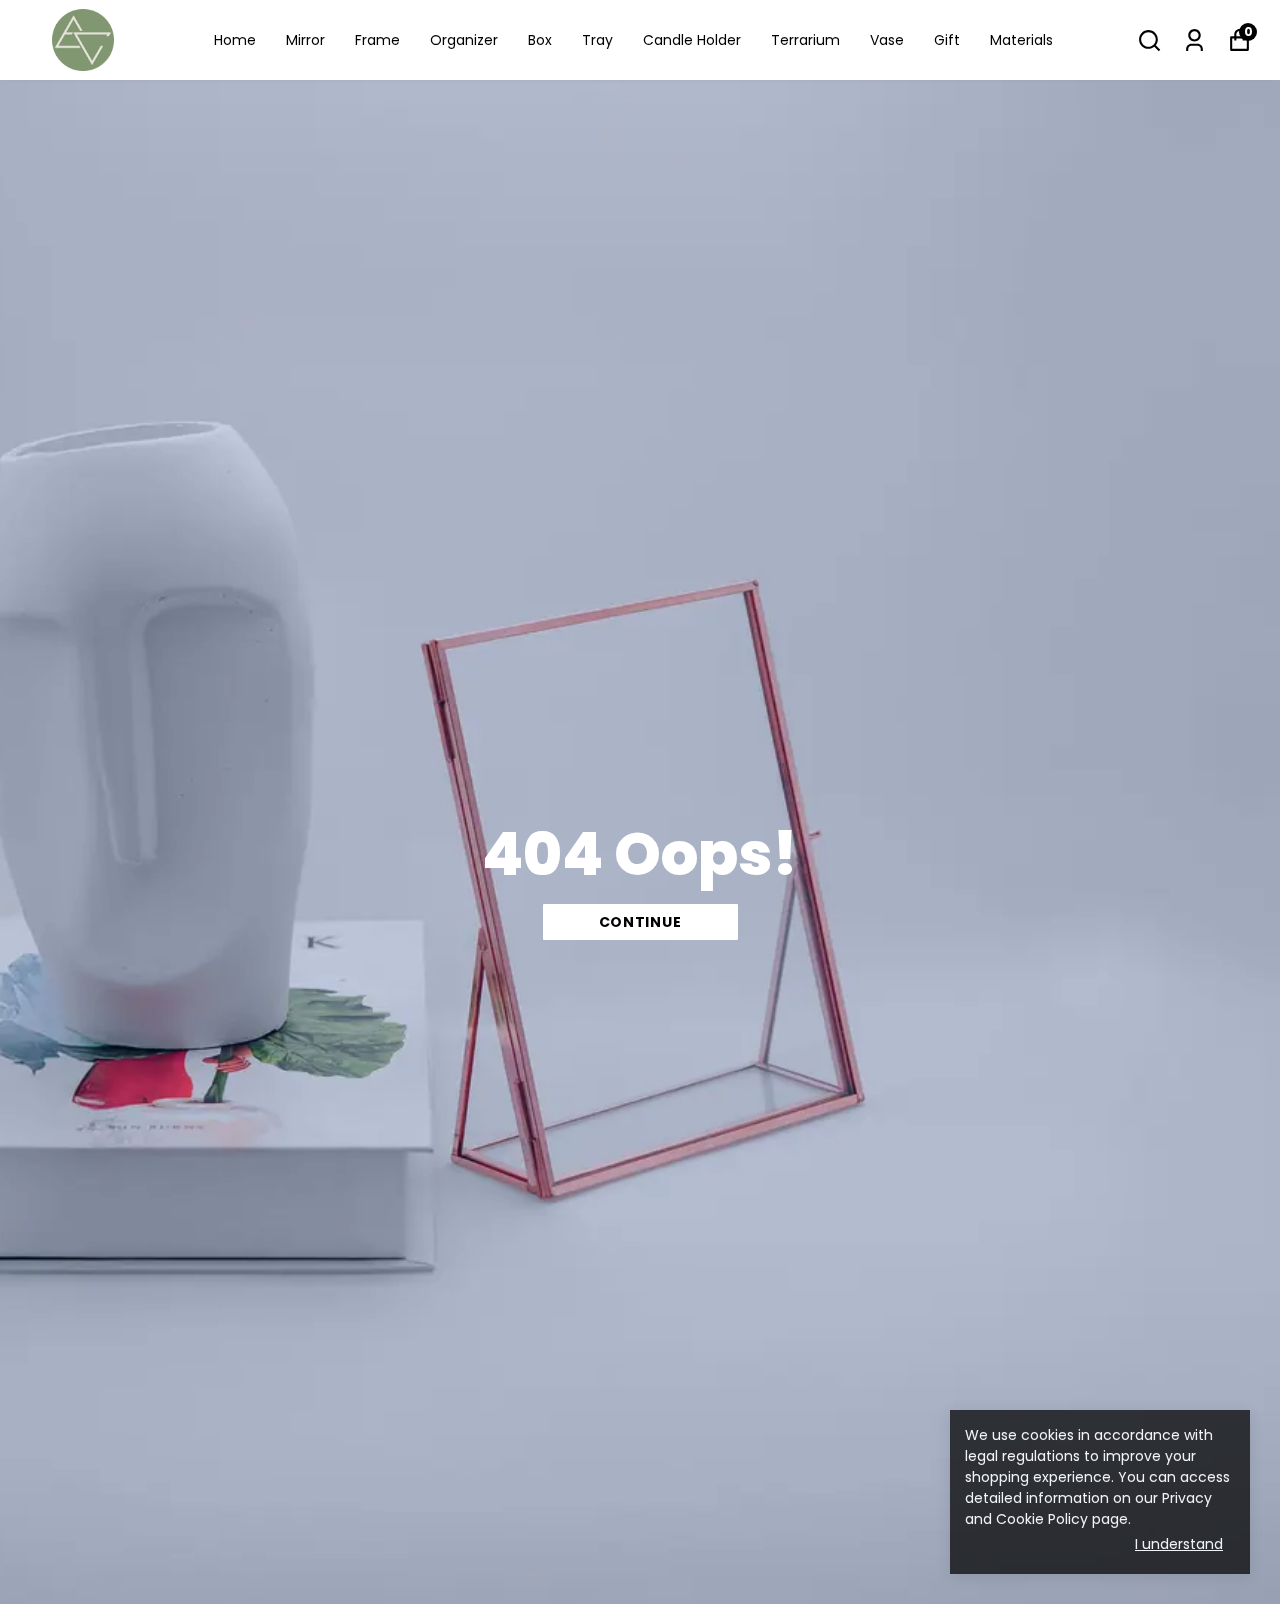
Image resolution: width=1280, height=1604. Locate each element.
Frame (377, 40)
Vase (887, 40)
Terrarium (805, 40)
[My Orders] (1194, 40)
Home (235, 40)
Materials (1021, 40)
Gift (947, 40)
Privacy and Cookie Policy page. (1088, 1508)
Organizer (464, 40)
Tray (597, 40)
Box (540, 40)
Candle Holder (692, 40)
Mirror (305, 40)
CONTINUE (640, 922)
